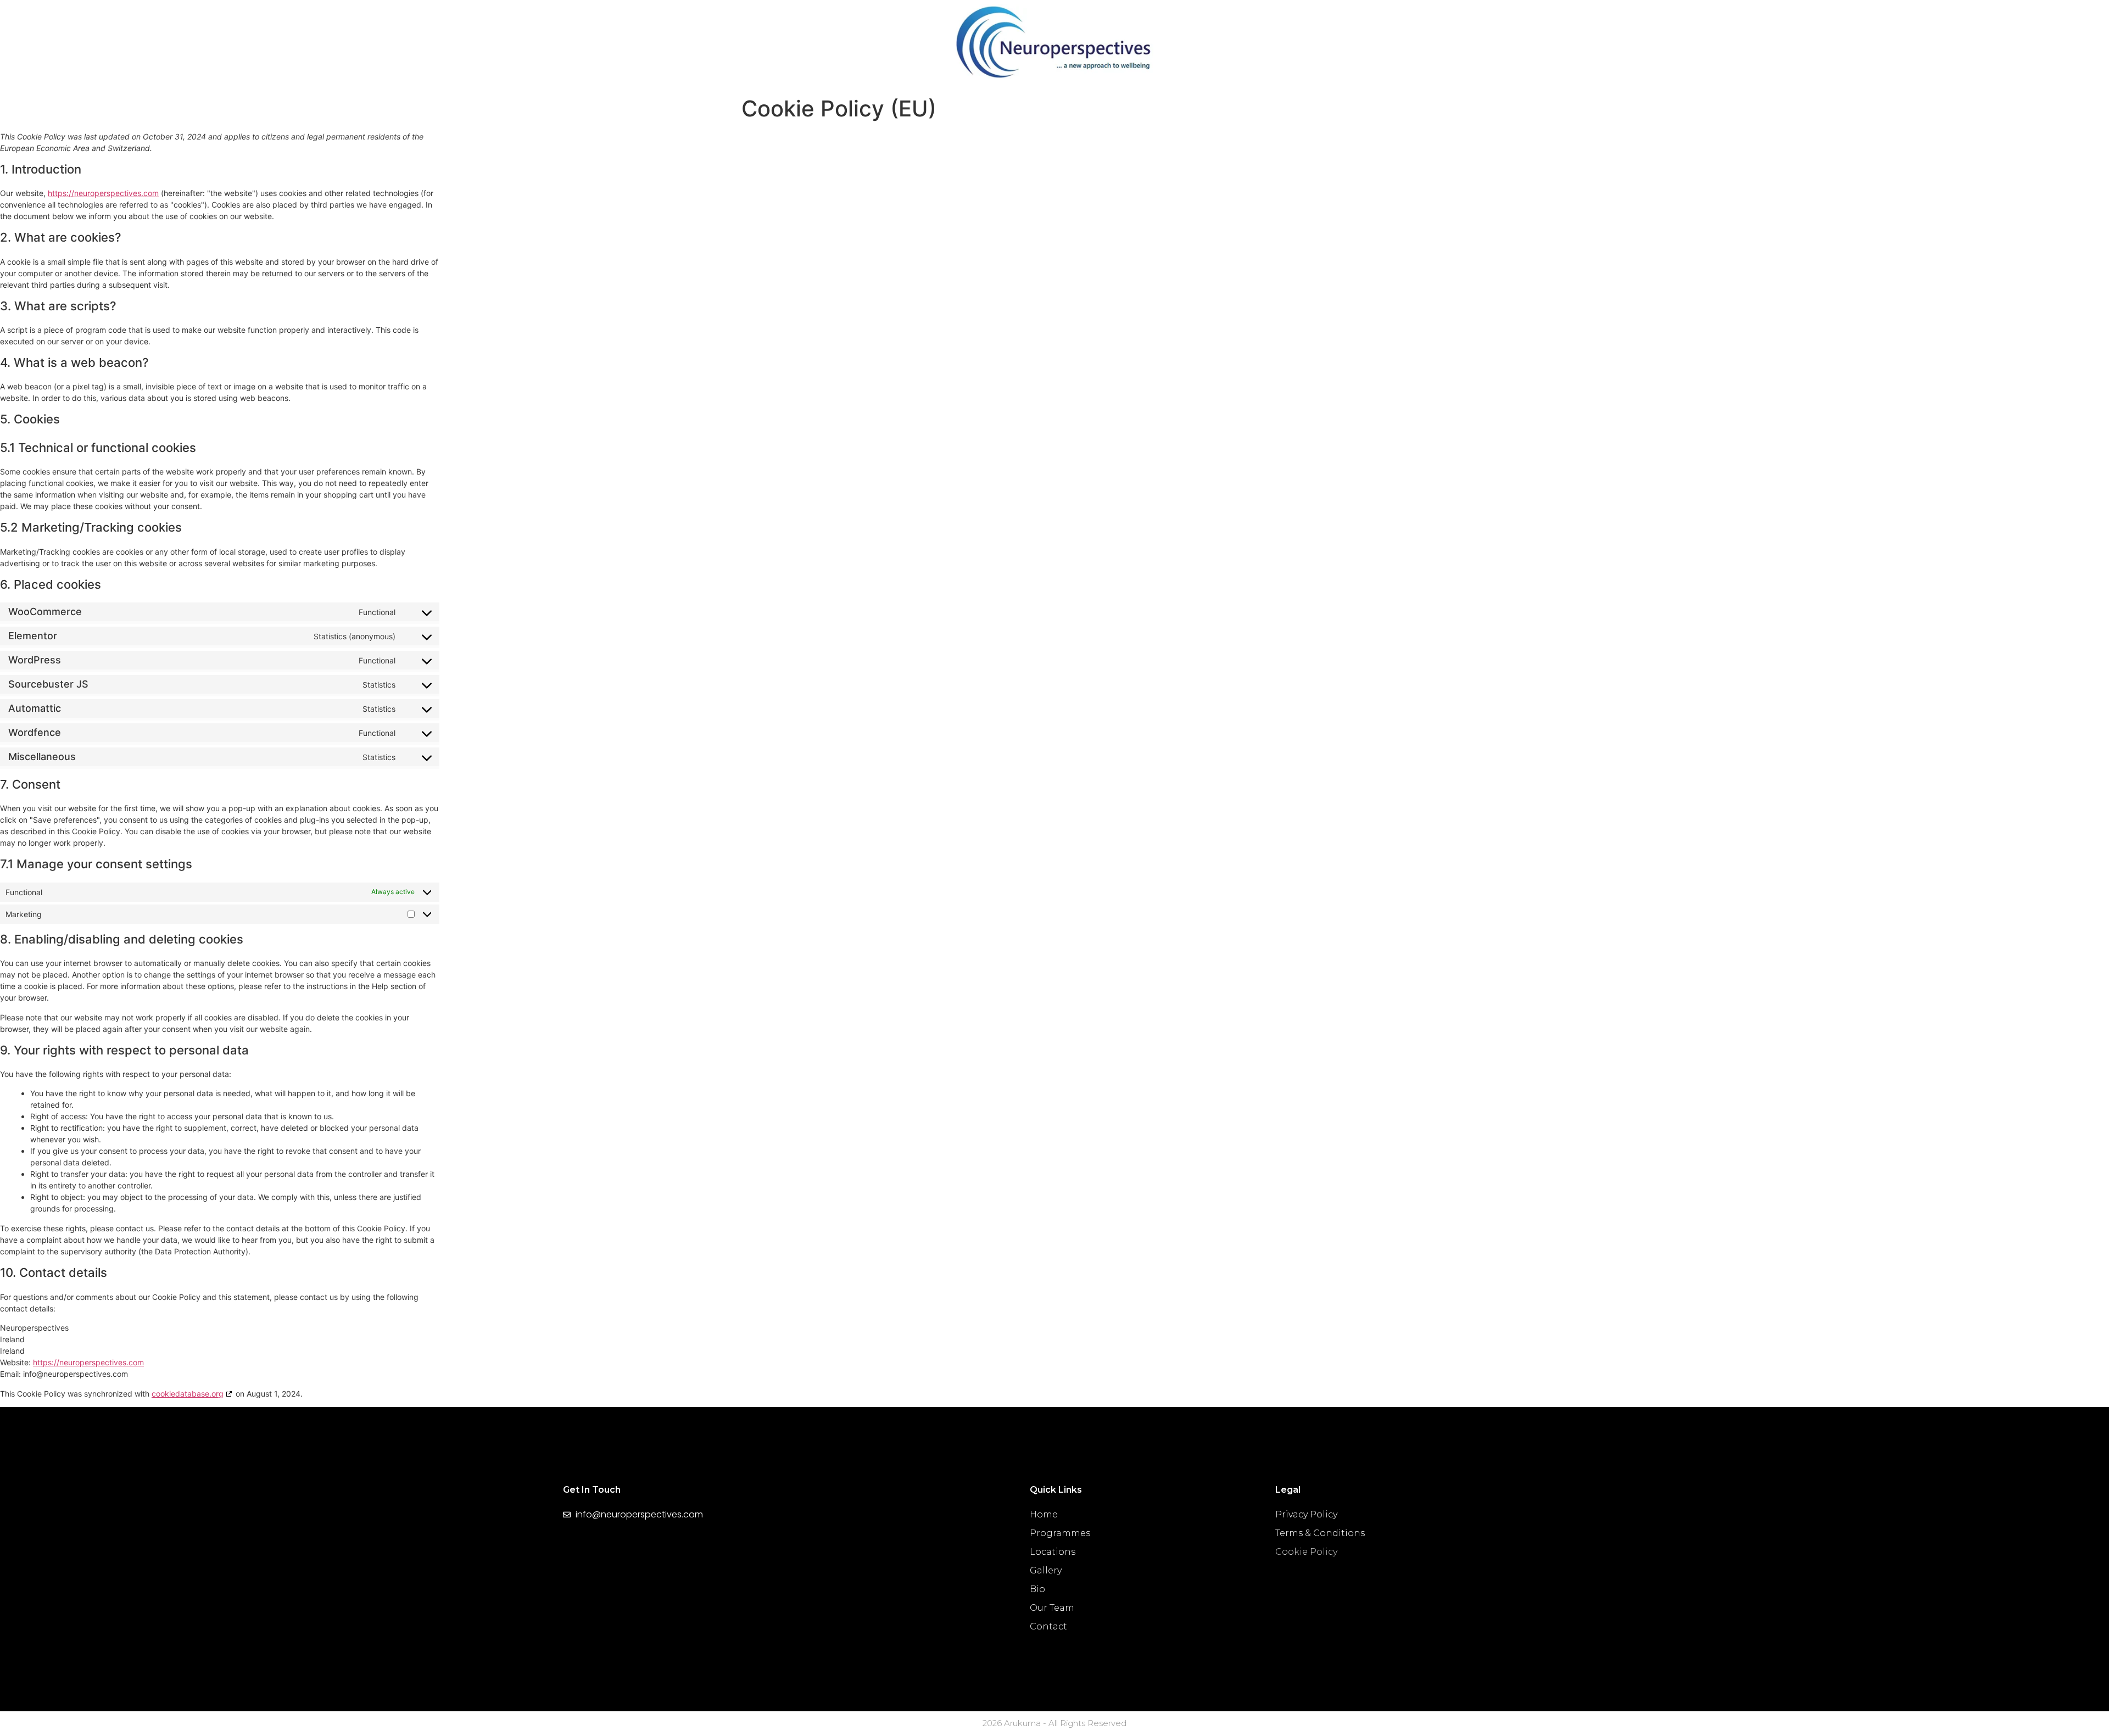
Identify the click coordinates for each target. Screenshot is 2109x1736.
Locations (1053, 1552)
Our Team (1052, 1608)
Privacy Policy (1306, 1514)
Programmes (1060, 1533)
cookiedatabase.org (188, 1394)
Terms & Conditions (1320, 1533)
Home (1044, 1514)
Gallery (1046, 1570)
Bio (1037, 1589)
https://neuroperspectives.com (103, 193)
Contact (1048, 1626)
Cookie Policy (1306, 1552)
